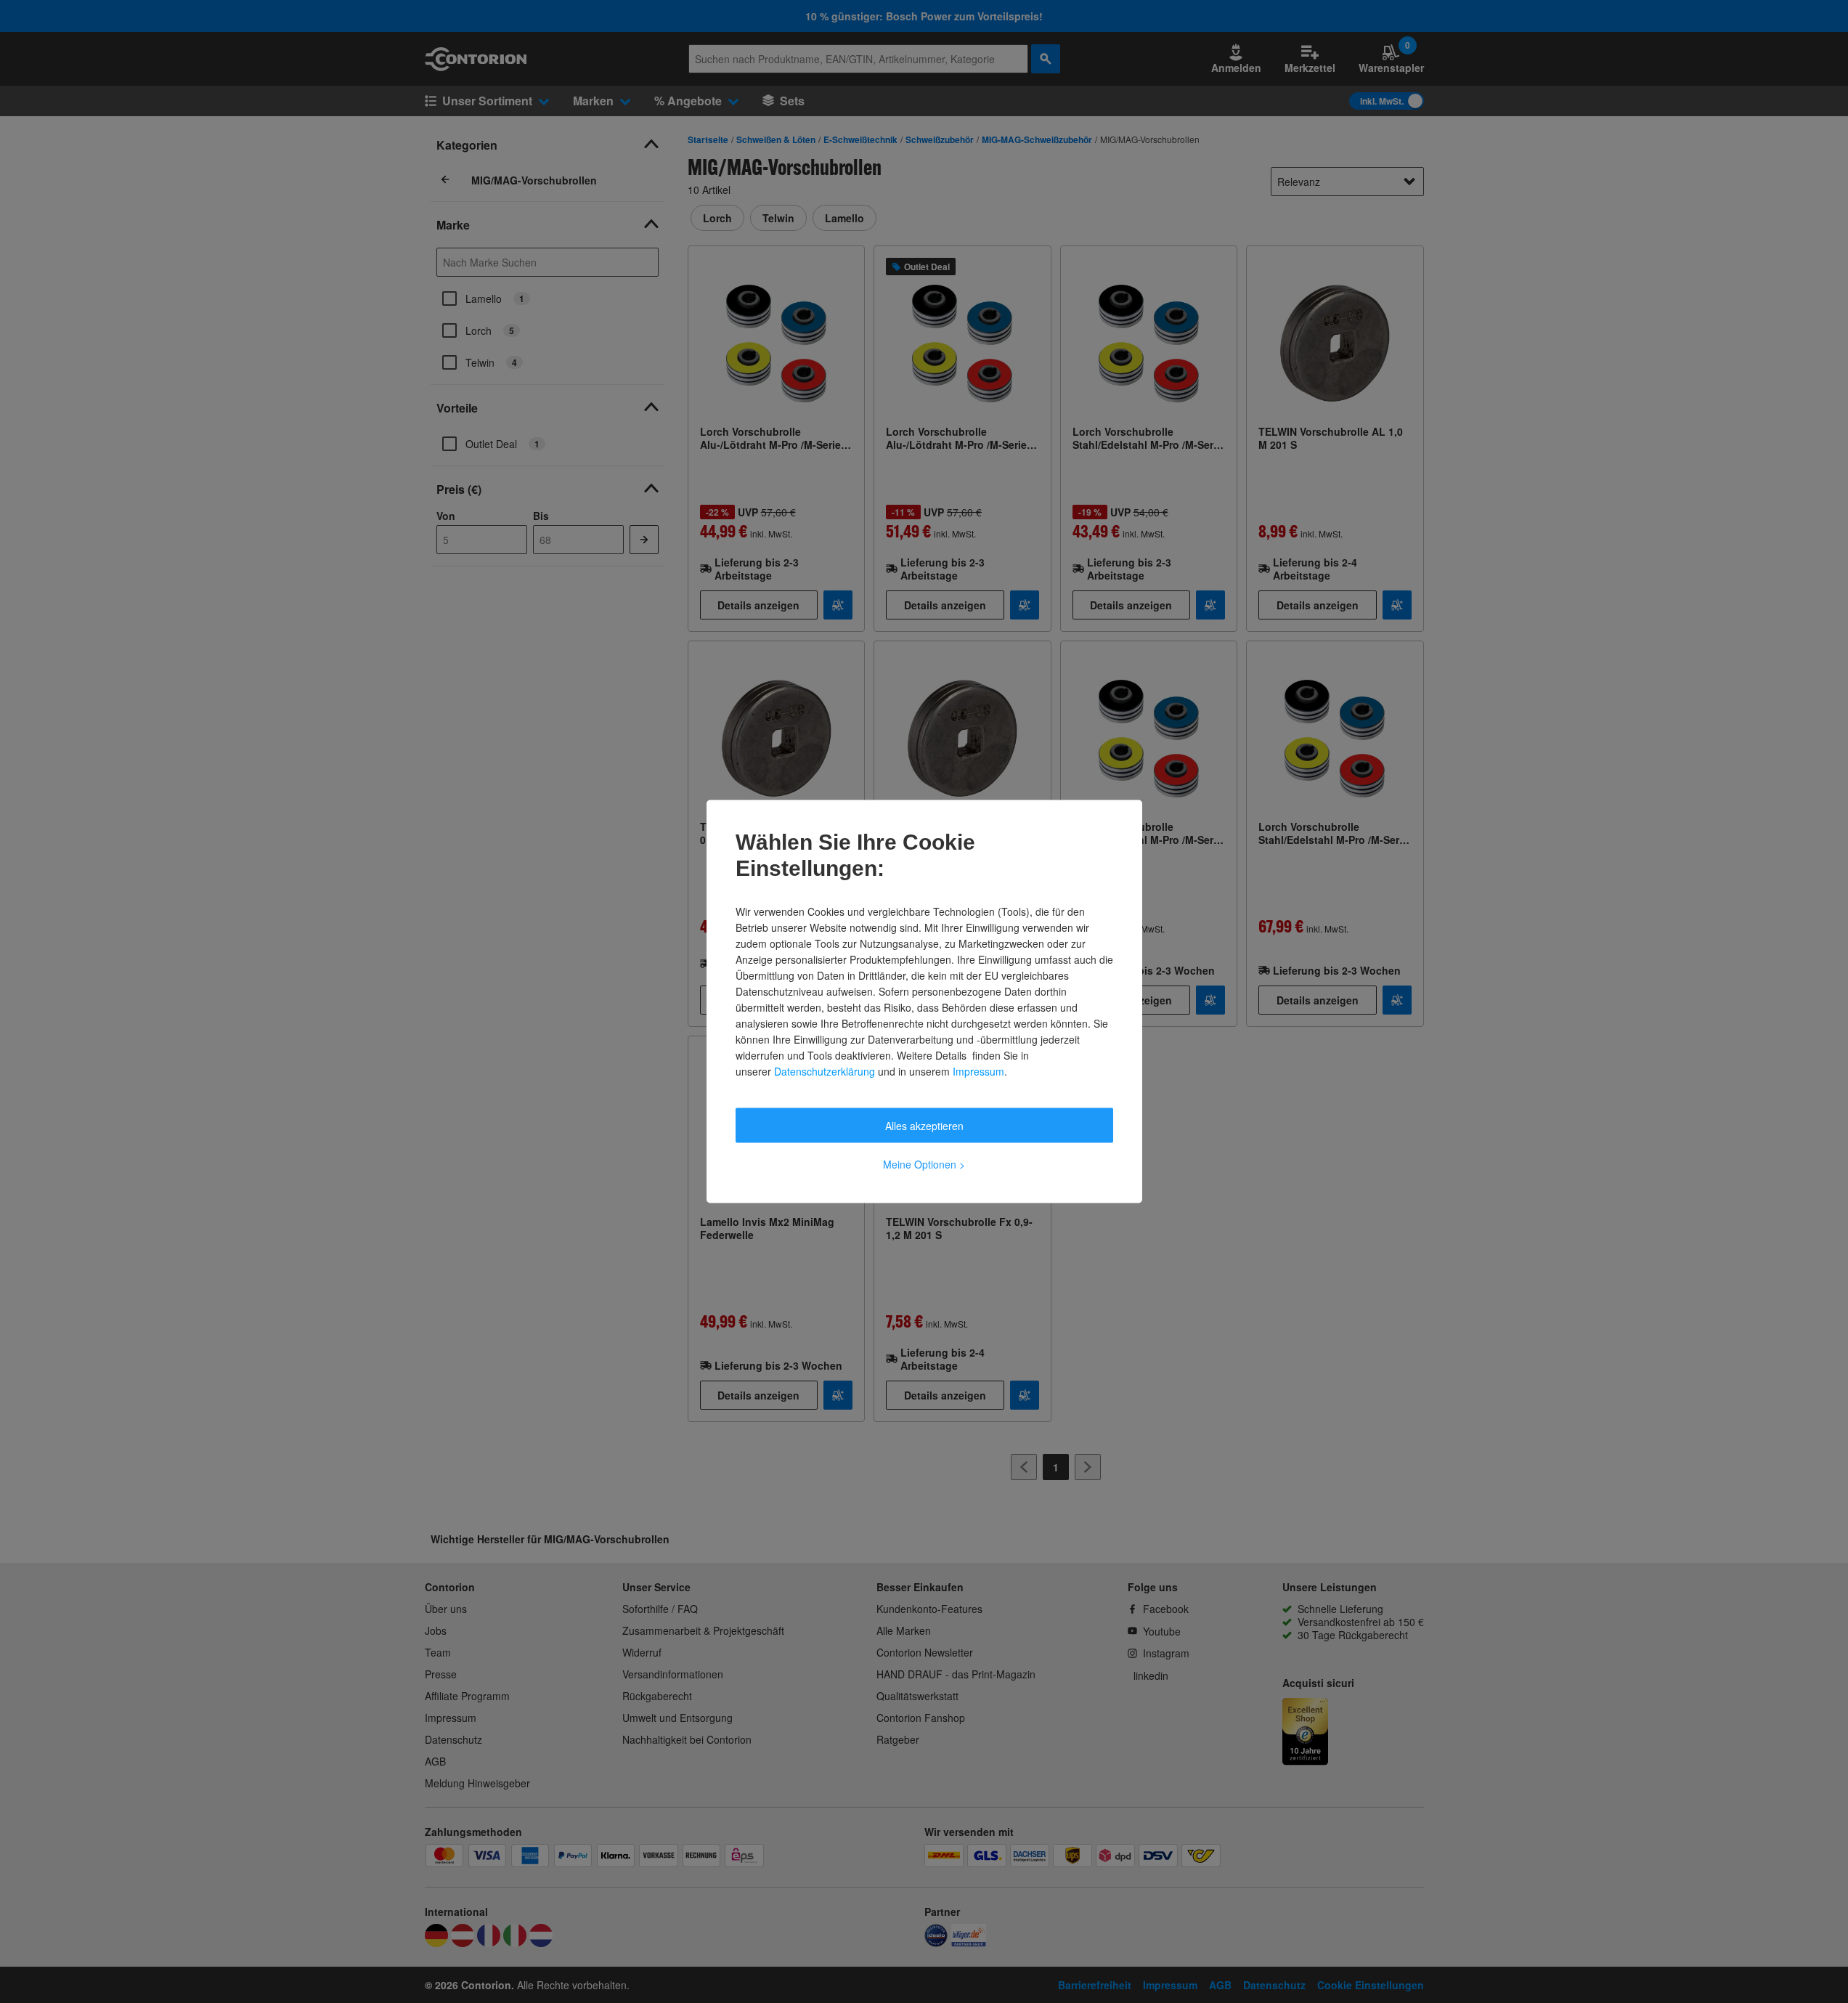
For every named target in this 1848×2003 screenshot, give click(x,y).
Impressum (978, 1071)
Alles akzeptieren (924, 1126)
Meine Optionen (924, 1164)
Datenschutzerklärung (825, 1071)
